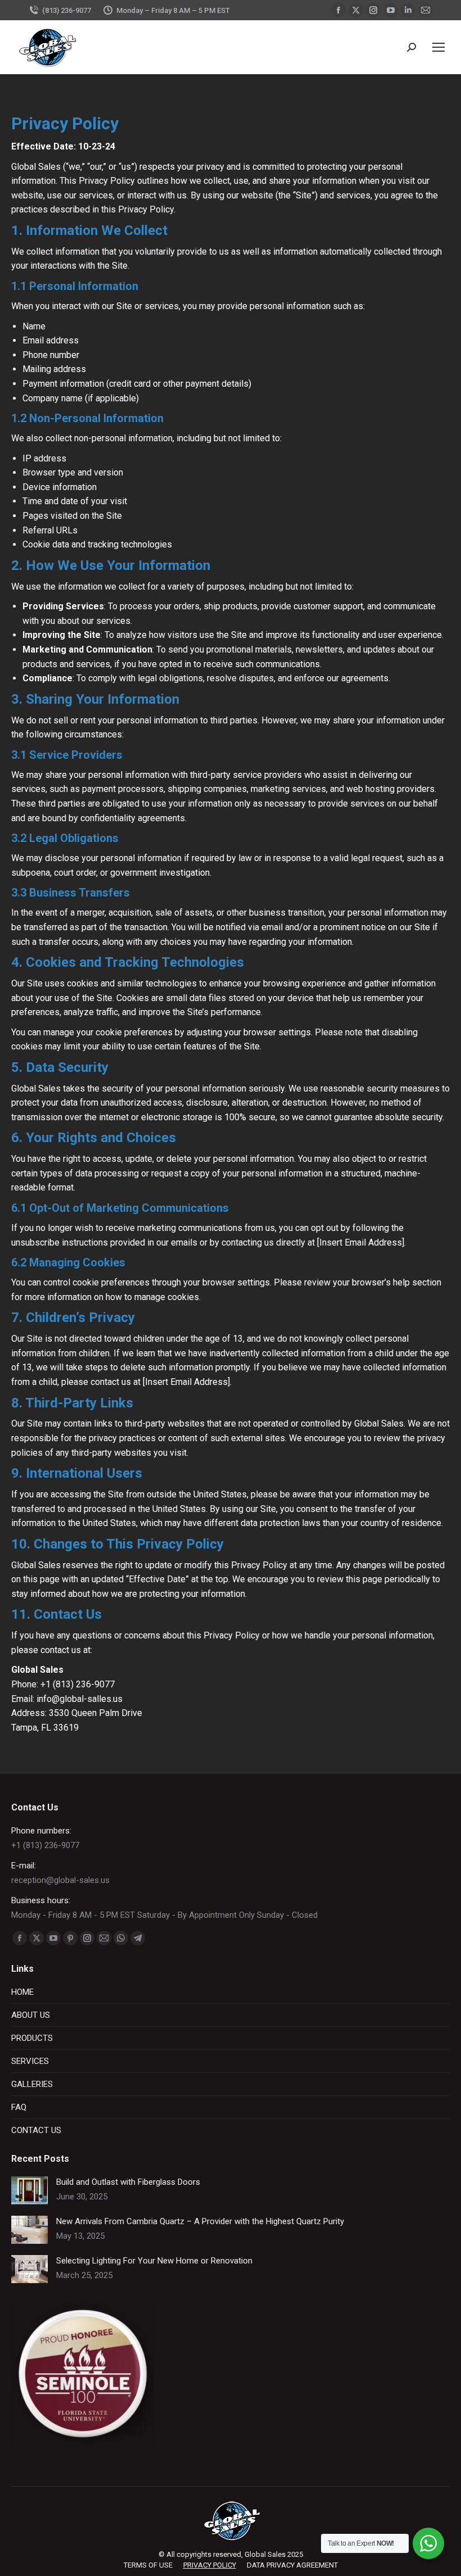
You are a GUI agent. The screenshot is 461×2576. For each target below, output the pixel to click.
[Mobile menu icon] (439, 47)
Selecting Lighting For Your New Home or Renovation (154, 2261)
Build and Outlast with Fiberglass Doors (128, 2182)
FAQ (19, 2107)
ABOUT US (31, 2015)
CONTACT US (36, 2130)
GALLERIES (32, 2084)
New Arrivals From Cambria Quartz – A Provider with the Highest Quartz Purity (200, 2221)
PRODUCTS (32, 2038)
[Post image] (30, 2190)
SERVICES (30, 2061)
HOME (22, 1992)
